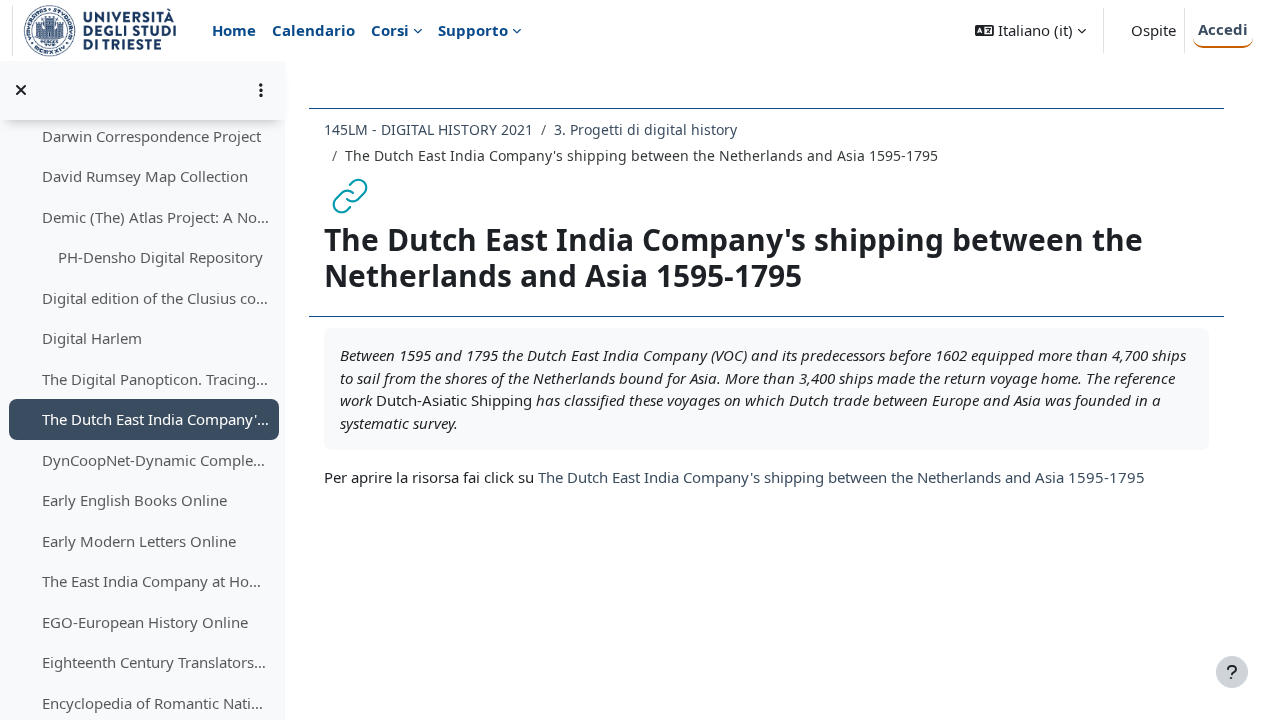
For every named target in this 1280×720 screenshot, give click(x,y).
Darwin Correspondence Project (151, 136)
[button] (1030, 30)
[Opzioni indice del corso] (261, 90)
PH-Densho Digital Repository (160, 257)
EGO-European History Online (145, 622)
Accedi (1223, 29)
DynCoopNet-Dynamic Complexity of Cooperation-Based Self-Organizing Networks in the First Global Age (155, 460)
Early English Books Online (134, 500)
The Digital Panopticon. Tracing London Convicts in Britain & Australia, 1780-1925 (155, 379)
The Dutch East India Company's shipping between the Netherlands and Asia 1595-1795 (155, 419)
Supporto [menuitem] (473, 30)
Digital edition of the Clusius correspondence (155, 298)
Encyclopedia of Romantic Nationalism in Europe (155, 703)
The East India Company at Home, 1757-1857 (155, 581)
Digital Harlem (92, 338)
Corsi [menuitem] (390, 30)
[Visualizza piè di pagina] (1232, 672)
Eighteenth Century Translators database (155, 662)
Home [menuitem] (234, 30)
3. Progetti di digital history (645, 129)
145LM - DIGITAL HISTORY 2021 (428, 129)
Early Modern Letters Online (139, 541)
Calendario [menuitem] (313, 30)
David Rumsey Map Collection (145, 176)
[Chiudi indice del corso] (21, 90)
